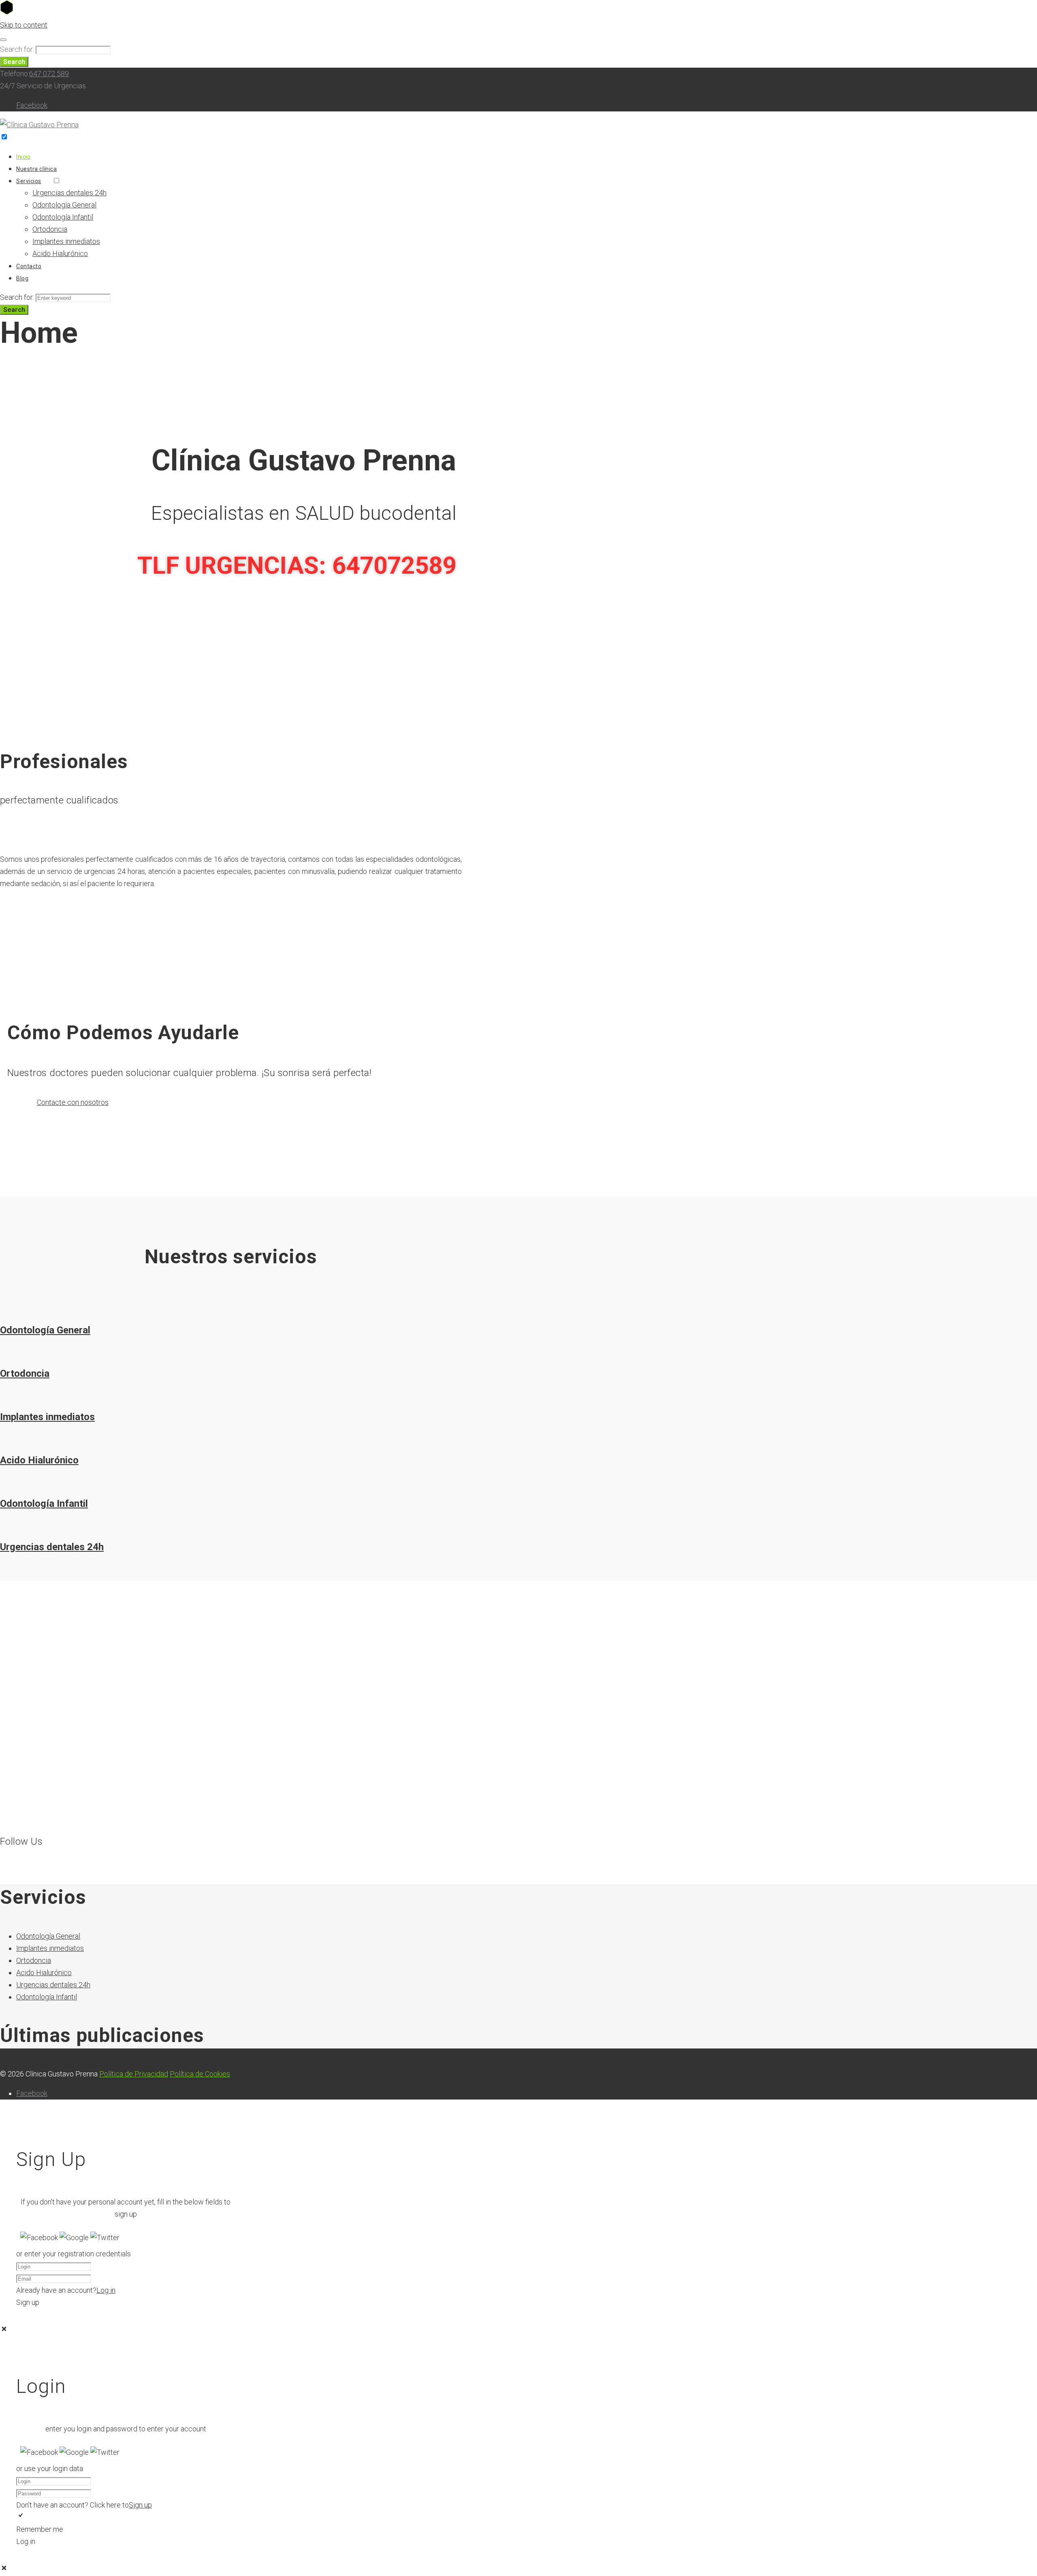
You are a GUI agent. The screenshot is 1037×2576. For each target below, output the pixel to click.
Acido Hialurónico (60, 253)
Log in (106, 2290)
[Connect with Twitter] (105, 2237)
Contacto (29, 266)
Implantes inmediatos (66, 241)
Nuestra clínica (36, 169)
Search (14, 62)
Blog (22, 278)
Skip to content (24, 25)
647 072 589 (49, 74)
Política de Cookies (200, 2074)
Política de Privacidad (134, 2074)
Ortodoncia (50, 229)
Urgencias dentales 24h (69, 193)
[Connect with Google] (75, 2237)
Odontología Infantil (63, 217)
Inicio (23, 157)
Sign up (140, 2505)
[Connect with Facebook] (40, 2237)
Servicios (29, 181)
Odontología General (64, 205)
